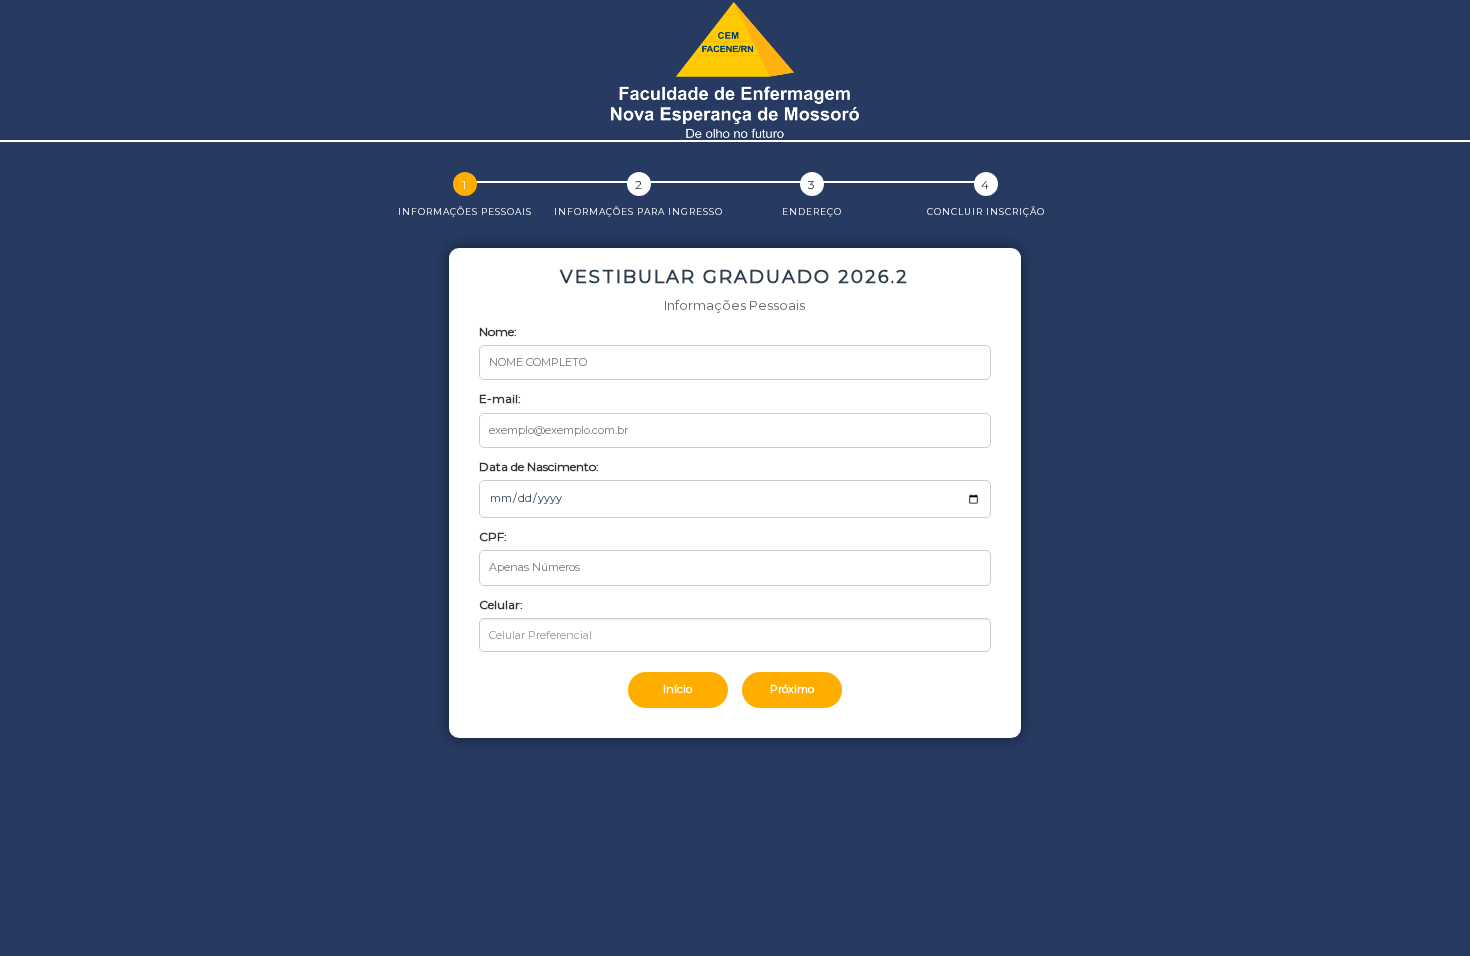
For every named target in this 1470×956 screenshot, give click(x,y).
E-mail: (500, 398)
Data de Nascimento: (539, 466)
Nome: (498, 331)
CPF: (493, 536)
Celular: (501, 604)
